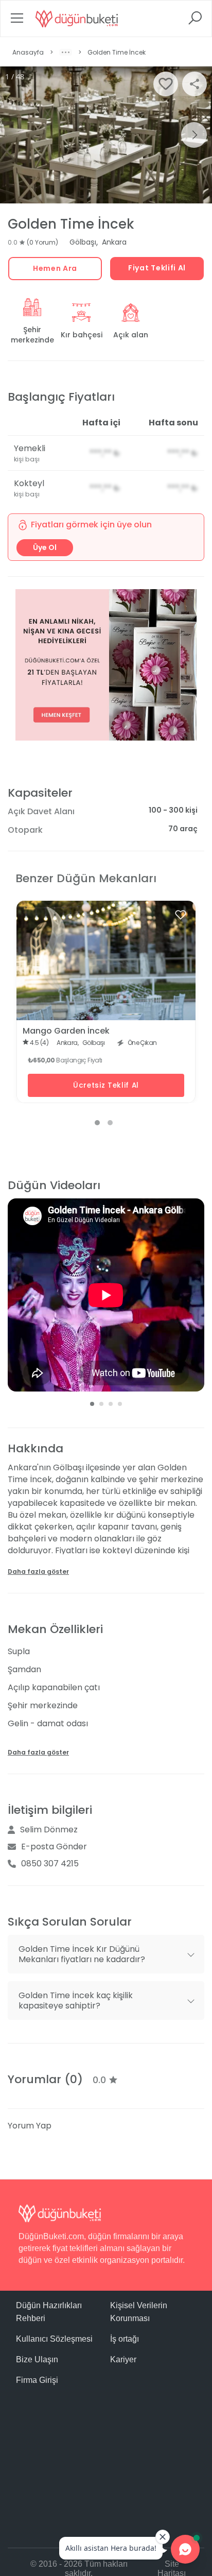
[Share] (195, 84)
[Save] (166, 84)
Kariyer (123, 2359)
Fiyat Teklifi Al (157, 268)
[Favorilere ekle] (181, 915)
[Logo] (77, 19)
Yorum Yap (30, 2126)
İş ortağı (125, 2339)
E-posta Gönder (54, 1847)
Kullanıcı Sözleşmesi (54, 2339)
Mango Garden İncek (66, 1031)
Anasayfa (28, 52)
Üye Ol (45, 547)
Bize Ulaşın (37, 2359)
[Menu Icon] (17, 21)
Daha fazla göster (38, 1572)
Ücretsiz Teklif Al (106, 1085)
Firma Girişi (37, 2380)
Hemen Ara (55, 268)
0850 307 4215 (50, 1864)
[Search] (195, 21)
